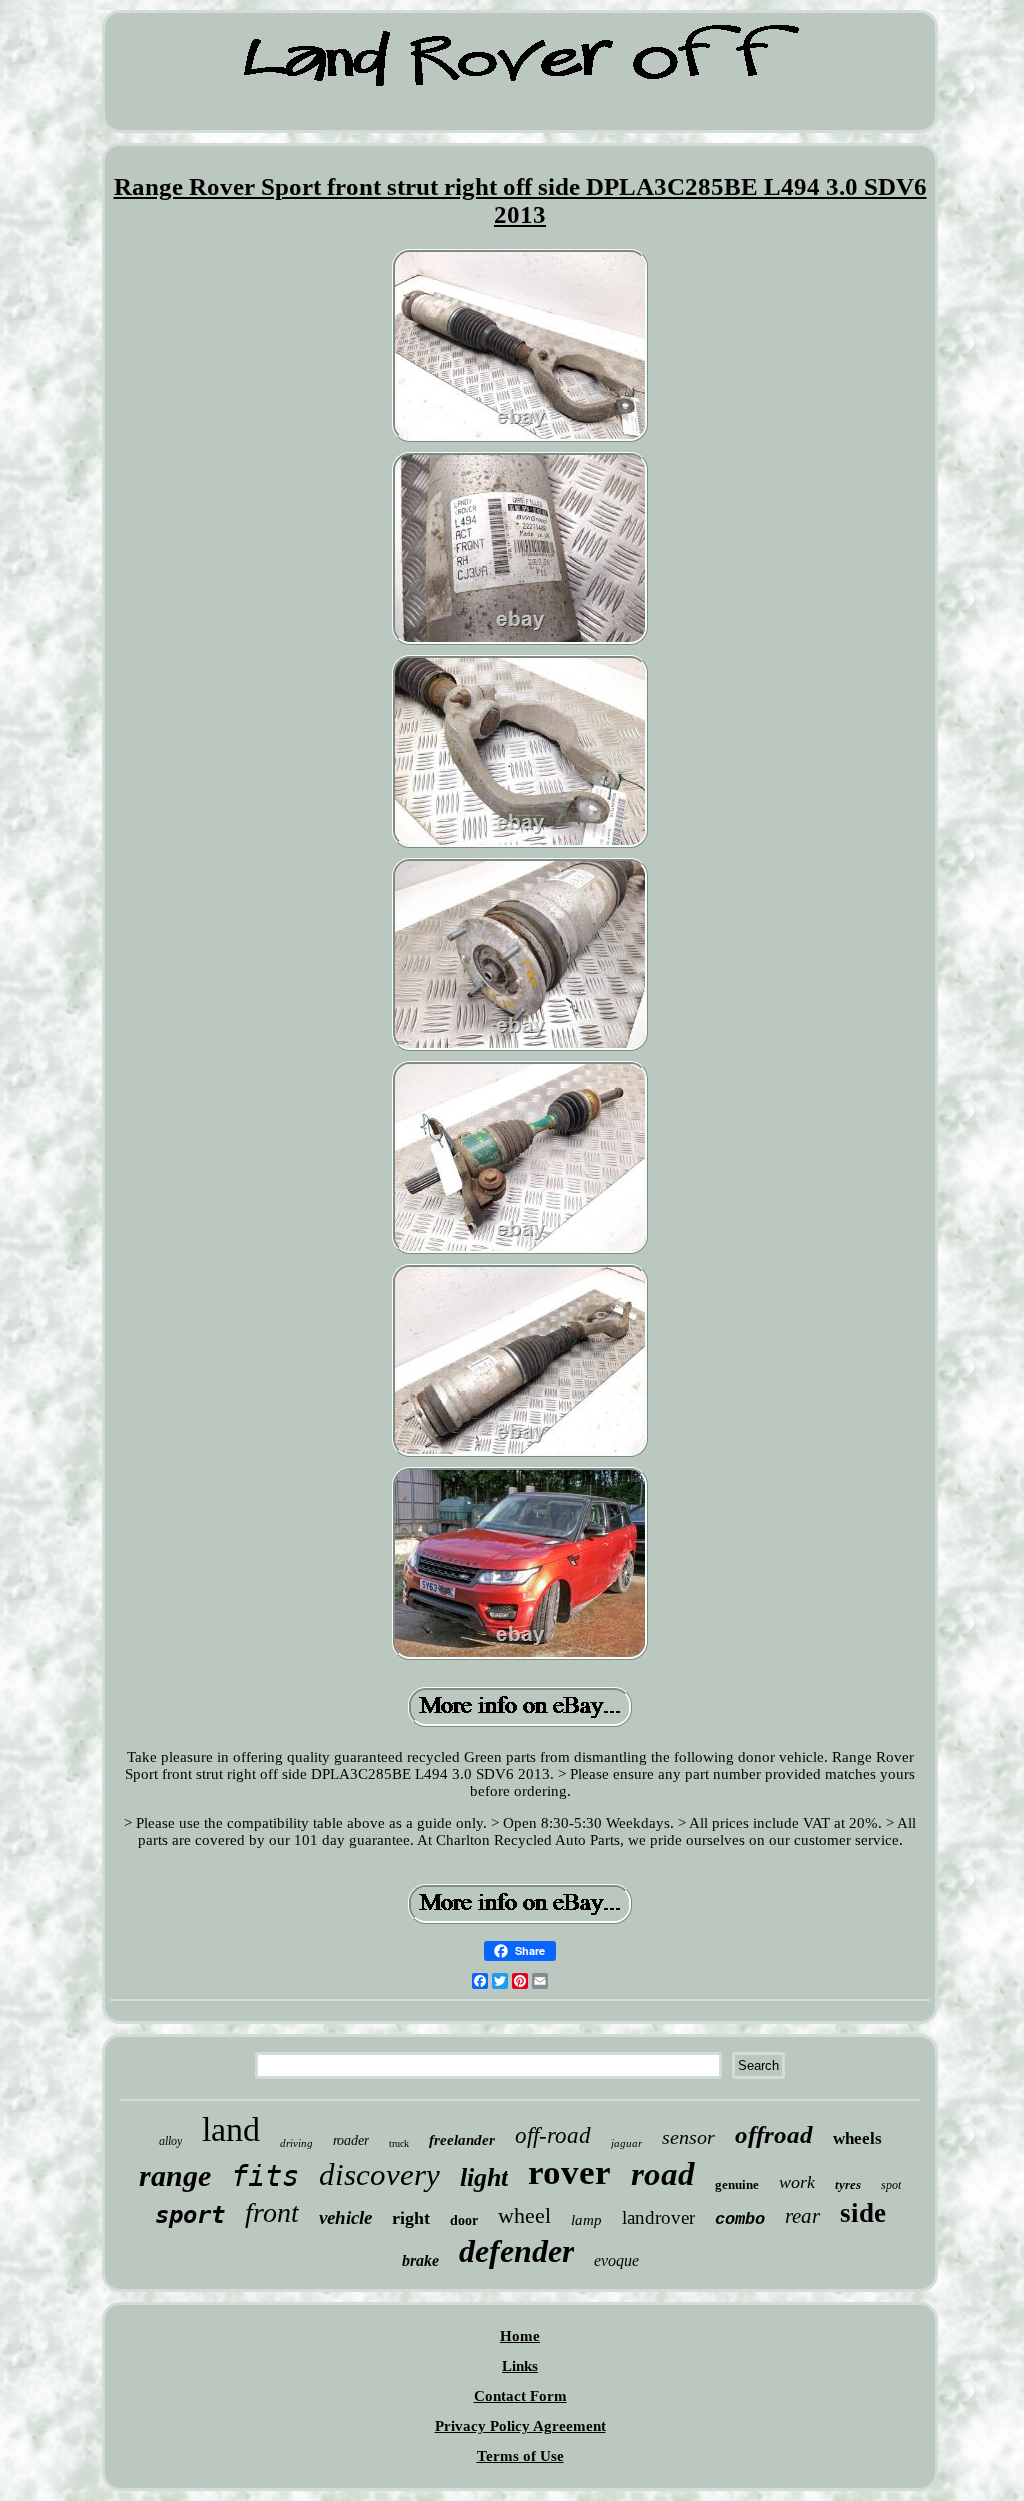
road (663, 2174)
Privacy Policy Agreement (520, 2426)
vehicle (345, 2217)
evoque (616, 2260)
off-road (553, 2135)
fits (265, 2176)
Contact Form (520, 2396)
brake (420, 2260)
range (175, 2175)
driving (296, 2143)
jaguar (626, 2143)
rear (802, 2216)
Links (520, 2366)
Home (520, 2336)
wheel (524, 2215)
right (411, 2218)
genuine (737, 2184)
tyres (848, 2184)
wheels (857, 2138)
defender (516, 2251)
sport (190, 2215)
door (464, 2220)
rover (569, 2172)
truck (399, 2143)
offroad (774, 2134)
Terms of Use (520, 2456)
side (863, 2213)
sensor (688, 2137)
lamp (586, 2220)
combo (740, 2219)
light (484, 2177)
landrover (658, 2217)
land (231, 2129)
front (272, 2212)
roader (351, 2140)
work (797, 2182)
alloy (170, 2141)
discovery (379, 2174)
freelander (462, 2140)
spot (891, 2185)
